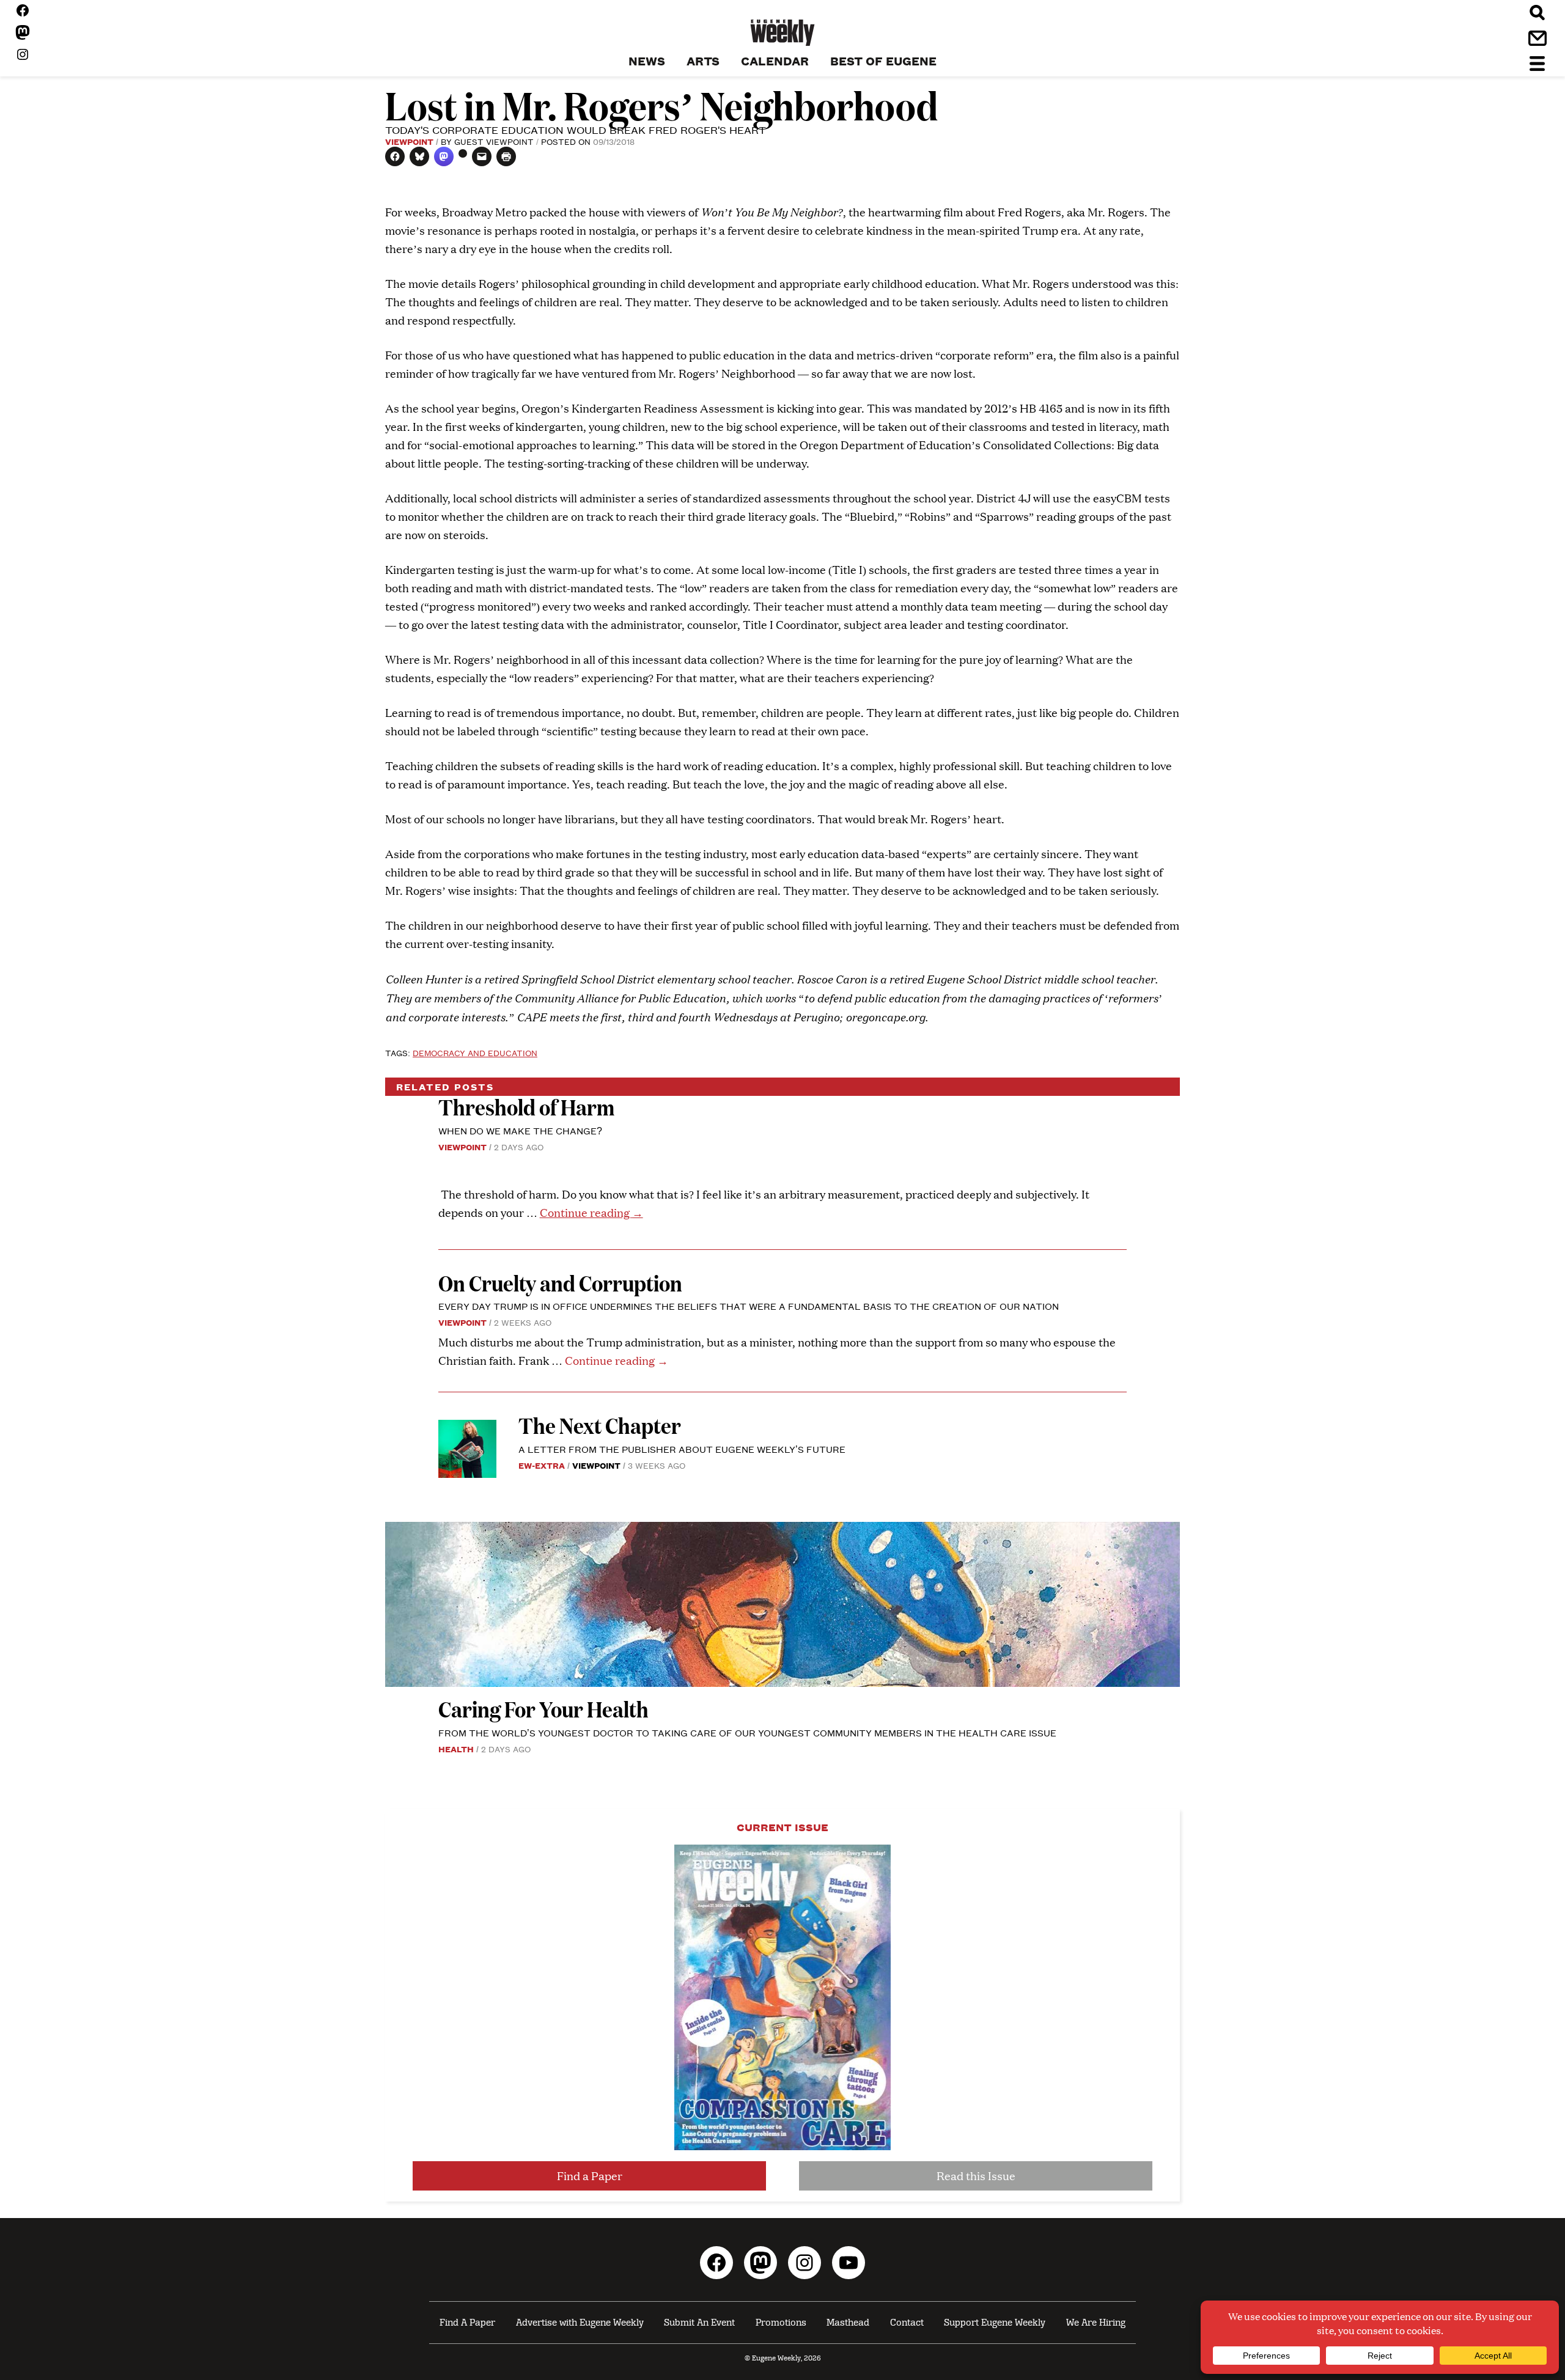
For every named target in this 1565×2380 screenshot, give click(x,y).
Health (456, 1749)
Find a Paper (590, 2176)
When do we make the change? (520, 1130)
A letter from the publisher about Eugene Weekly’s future (682, 1449)
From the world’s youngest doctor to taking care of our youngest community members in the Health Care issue (747, 1732)
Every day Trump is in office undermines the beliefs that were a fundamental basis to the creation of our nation (749, 1306)
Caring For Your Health (543, 1709)
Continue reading (591, 1212)
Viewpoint (409, 141)
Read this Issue (976, 2176)
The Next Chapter (600, 1425)
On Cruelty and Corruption (560, 1283)
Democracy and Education (475, 1052)
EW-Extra (542, 1465)
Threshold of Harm (526, 1107)
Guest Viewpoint (494, 141)
